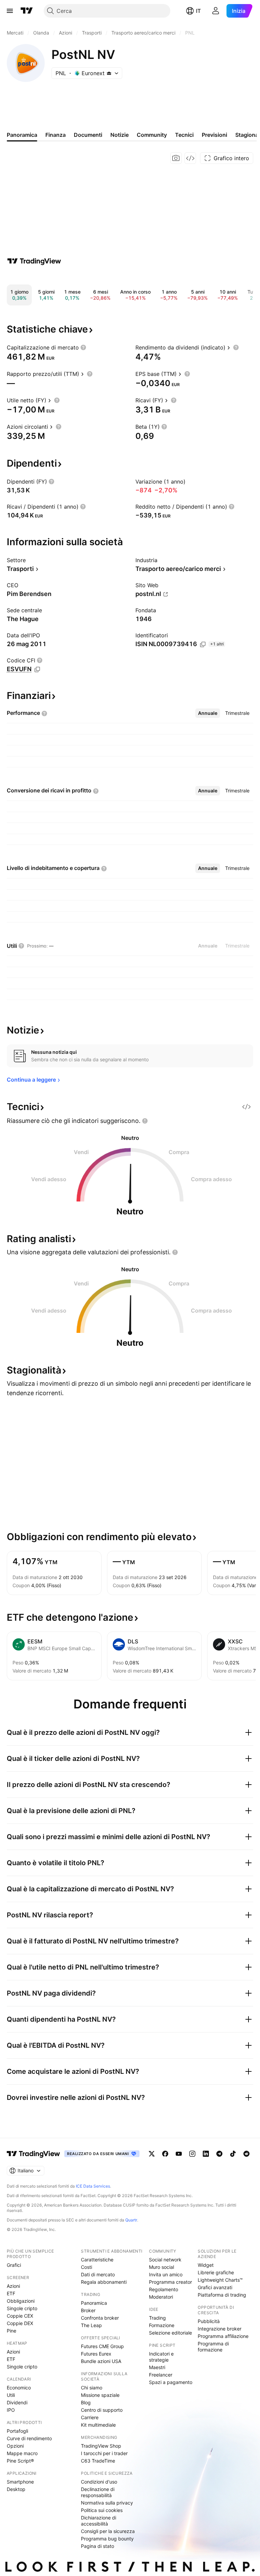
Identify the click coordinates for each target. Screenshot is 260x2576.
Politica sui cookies (102, 2510)
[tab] (208, 713)
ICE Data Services (93, 2186)
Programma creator (170, 2282)
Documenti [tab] (88, 135)
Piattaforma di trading (222, 2295)
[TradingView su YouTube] (179, 2154)
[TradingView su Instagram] (192, 2154)
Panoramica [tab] (22, 135)
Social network (165, 2260)
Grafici (14, 2265)
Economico (19, 2388)
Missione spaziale (100, 2395)
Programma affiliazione (223, 2336)
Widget (206, 2265)
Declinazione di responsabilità (98, 2492)
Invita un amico (166, 2274)
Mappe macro (22, 2453)
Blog (86, 2402)
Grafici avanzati (215, 2287)
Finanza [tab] (56, 135)
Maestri (157, 2367)
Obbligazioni (21, 2301)
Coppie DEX (20, 2323)
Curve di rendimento (29, 2438)
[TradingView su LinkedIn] (206, 2154)
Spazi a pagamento (171, 2382)
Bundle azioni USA (101, 2361)
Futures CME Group (102, 2346)
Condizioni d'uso (99, 2482)
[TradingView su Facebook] (165, 2154)
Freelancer (161, 2375)
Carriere (90, 2417)
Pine (12, 2331)
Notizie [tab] (120, 135)
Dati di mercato (98, 2274)
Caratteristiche (97, 2260)
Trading (157, 2318)
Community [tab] (152, 135)
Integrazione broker (220, 2329)
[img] (109, 73)
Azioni (13, 2286)
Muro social (161, 2267)
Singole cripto (22, 2308)
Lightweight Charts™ (220, 2280)
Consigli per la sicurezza (108, 2531)
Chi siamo (92, 2388)
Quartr (131, 2220)
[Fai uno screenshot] (176, 158)
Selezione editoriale (170, 2333)
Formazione (162, 2325)
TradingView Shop (101, 2446)
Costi (86, 2267)
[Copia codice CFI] (37, 669)
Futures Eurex (96, 2354)
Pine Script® (20, 2461)
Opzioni (15, 2446)
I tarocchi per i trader (104, 2453)
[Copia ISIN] (203, 644)
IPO (11, 2410)
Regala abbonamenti (104, 2282)
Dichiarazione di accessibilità (99, 2521)
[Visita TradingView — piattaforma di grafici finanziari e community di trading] (34, 261)
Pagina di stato (97, 2546)
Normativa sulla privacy (107, 2503)
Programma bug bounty (107, 2539)
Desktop (16, 2489)
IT (198, 11)
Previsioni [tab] (214, 135)
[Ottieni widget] (190, 158)
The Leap (91, 2325)
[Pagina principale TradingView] (27, 11)
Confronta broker (100, 2318)
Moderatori (161, 2297)
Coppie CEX (20, 2316)
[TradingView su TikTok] (233, 2154)
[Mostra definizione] (83, 347)
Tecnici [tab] (184, 135)
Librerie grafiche (216, 2272)
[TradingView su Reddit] (246, 2154)
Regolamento (164, 2289)
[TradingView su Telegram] (219, 2154)
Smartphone (20, 2482)
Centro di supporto (102, 2410)
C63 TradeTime (98, 2461)
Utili (11, 2395)
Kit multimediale (98, 2425)
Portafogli (17, 2431)
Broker (88, 2310)
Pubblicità (209, 2321)
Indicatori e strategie (161, 2357)
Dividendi (17, 2402)
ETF (11, 2293)
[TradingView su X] (152, 2154)
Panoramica (94, 2303)
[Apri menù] (10, 11)
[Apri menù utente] (216, 11)
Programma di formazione (213, 2347)
